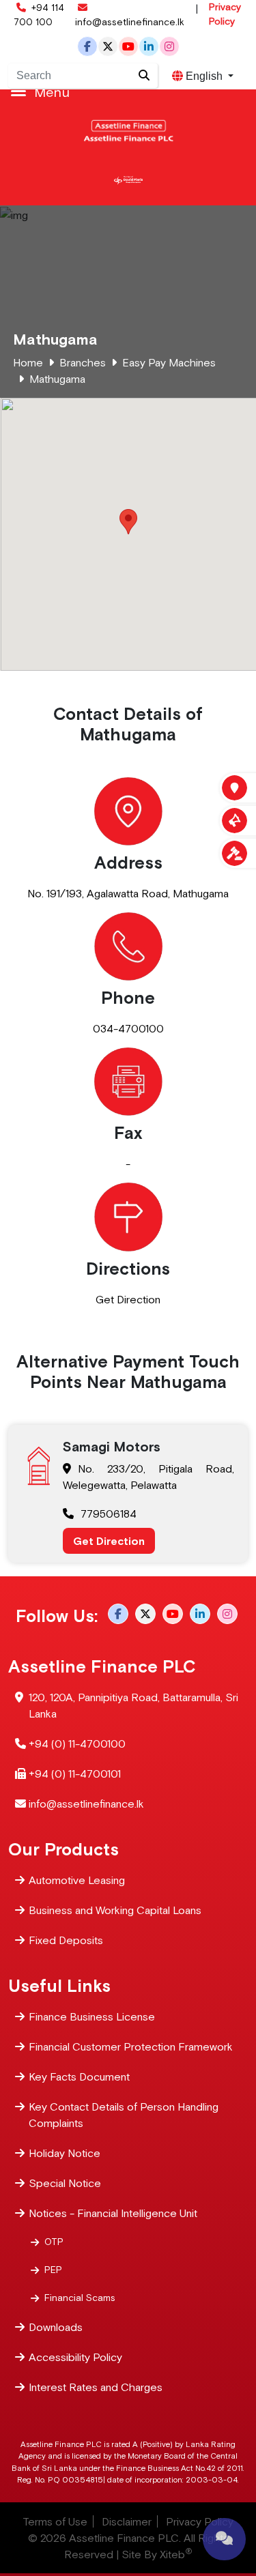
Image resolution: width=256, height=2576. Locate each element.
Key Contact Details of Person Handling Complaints (124, 2115)
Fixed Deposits (66, 1940)
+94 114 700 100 (39, 15)
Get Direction (128, 1299)
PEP (53, 2270)
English (204, 76)
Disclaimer (127, 2521)
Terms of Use (55, 2521)
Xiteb (176, 2554)
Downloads (56, 2327)
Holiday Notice (65, 2153)
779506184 (109, 1514)
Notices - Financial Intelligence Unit (113, 2213)
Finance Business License (92, 2016)
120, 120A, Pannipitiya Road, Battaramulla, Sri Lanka (133, 1705)
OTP (54, 2242)
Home (28, 362)
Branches (83, 362)
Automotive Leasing (77, 1880)
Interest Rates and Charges (96, 2387)
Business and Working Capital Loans (115, 1910)
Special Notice (65, 2183)
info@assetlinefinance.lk (130, 22)
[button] (128, 522)
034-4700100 (128, 1028)
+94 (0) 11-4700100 (77, 1743)
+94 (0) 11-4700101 (75, 1774)
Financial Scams (80, 2298)
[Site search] (144, 76)
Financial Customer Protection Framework (131, 2046)
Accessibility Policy (75, 2357)
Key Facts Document (79, 2076)
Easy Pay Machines (169, 362)
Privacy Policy (225, 14)
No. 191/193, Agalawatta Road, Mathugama (128, 893)
